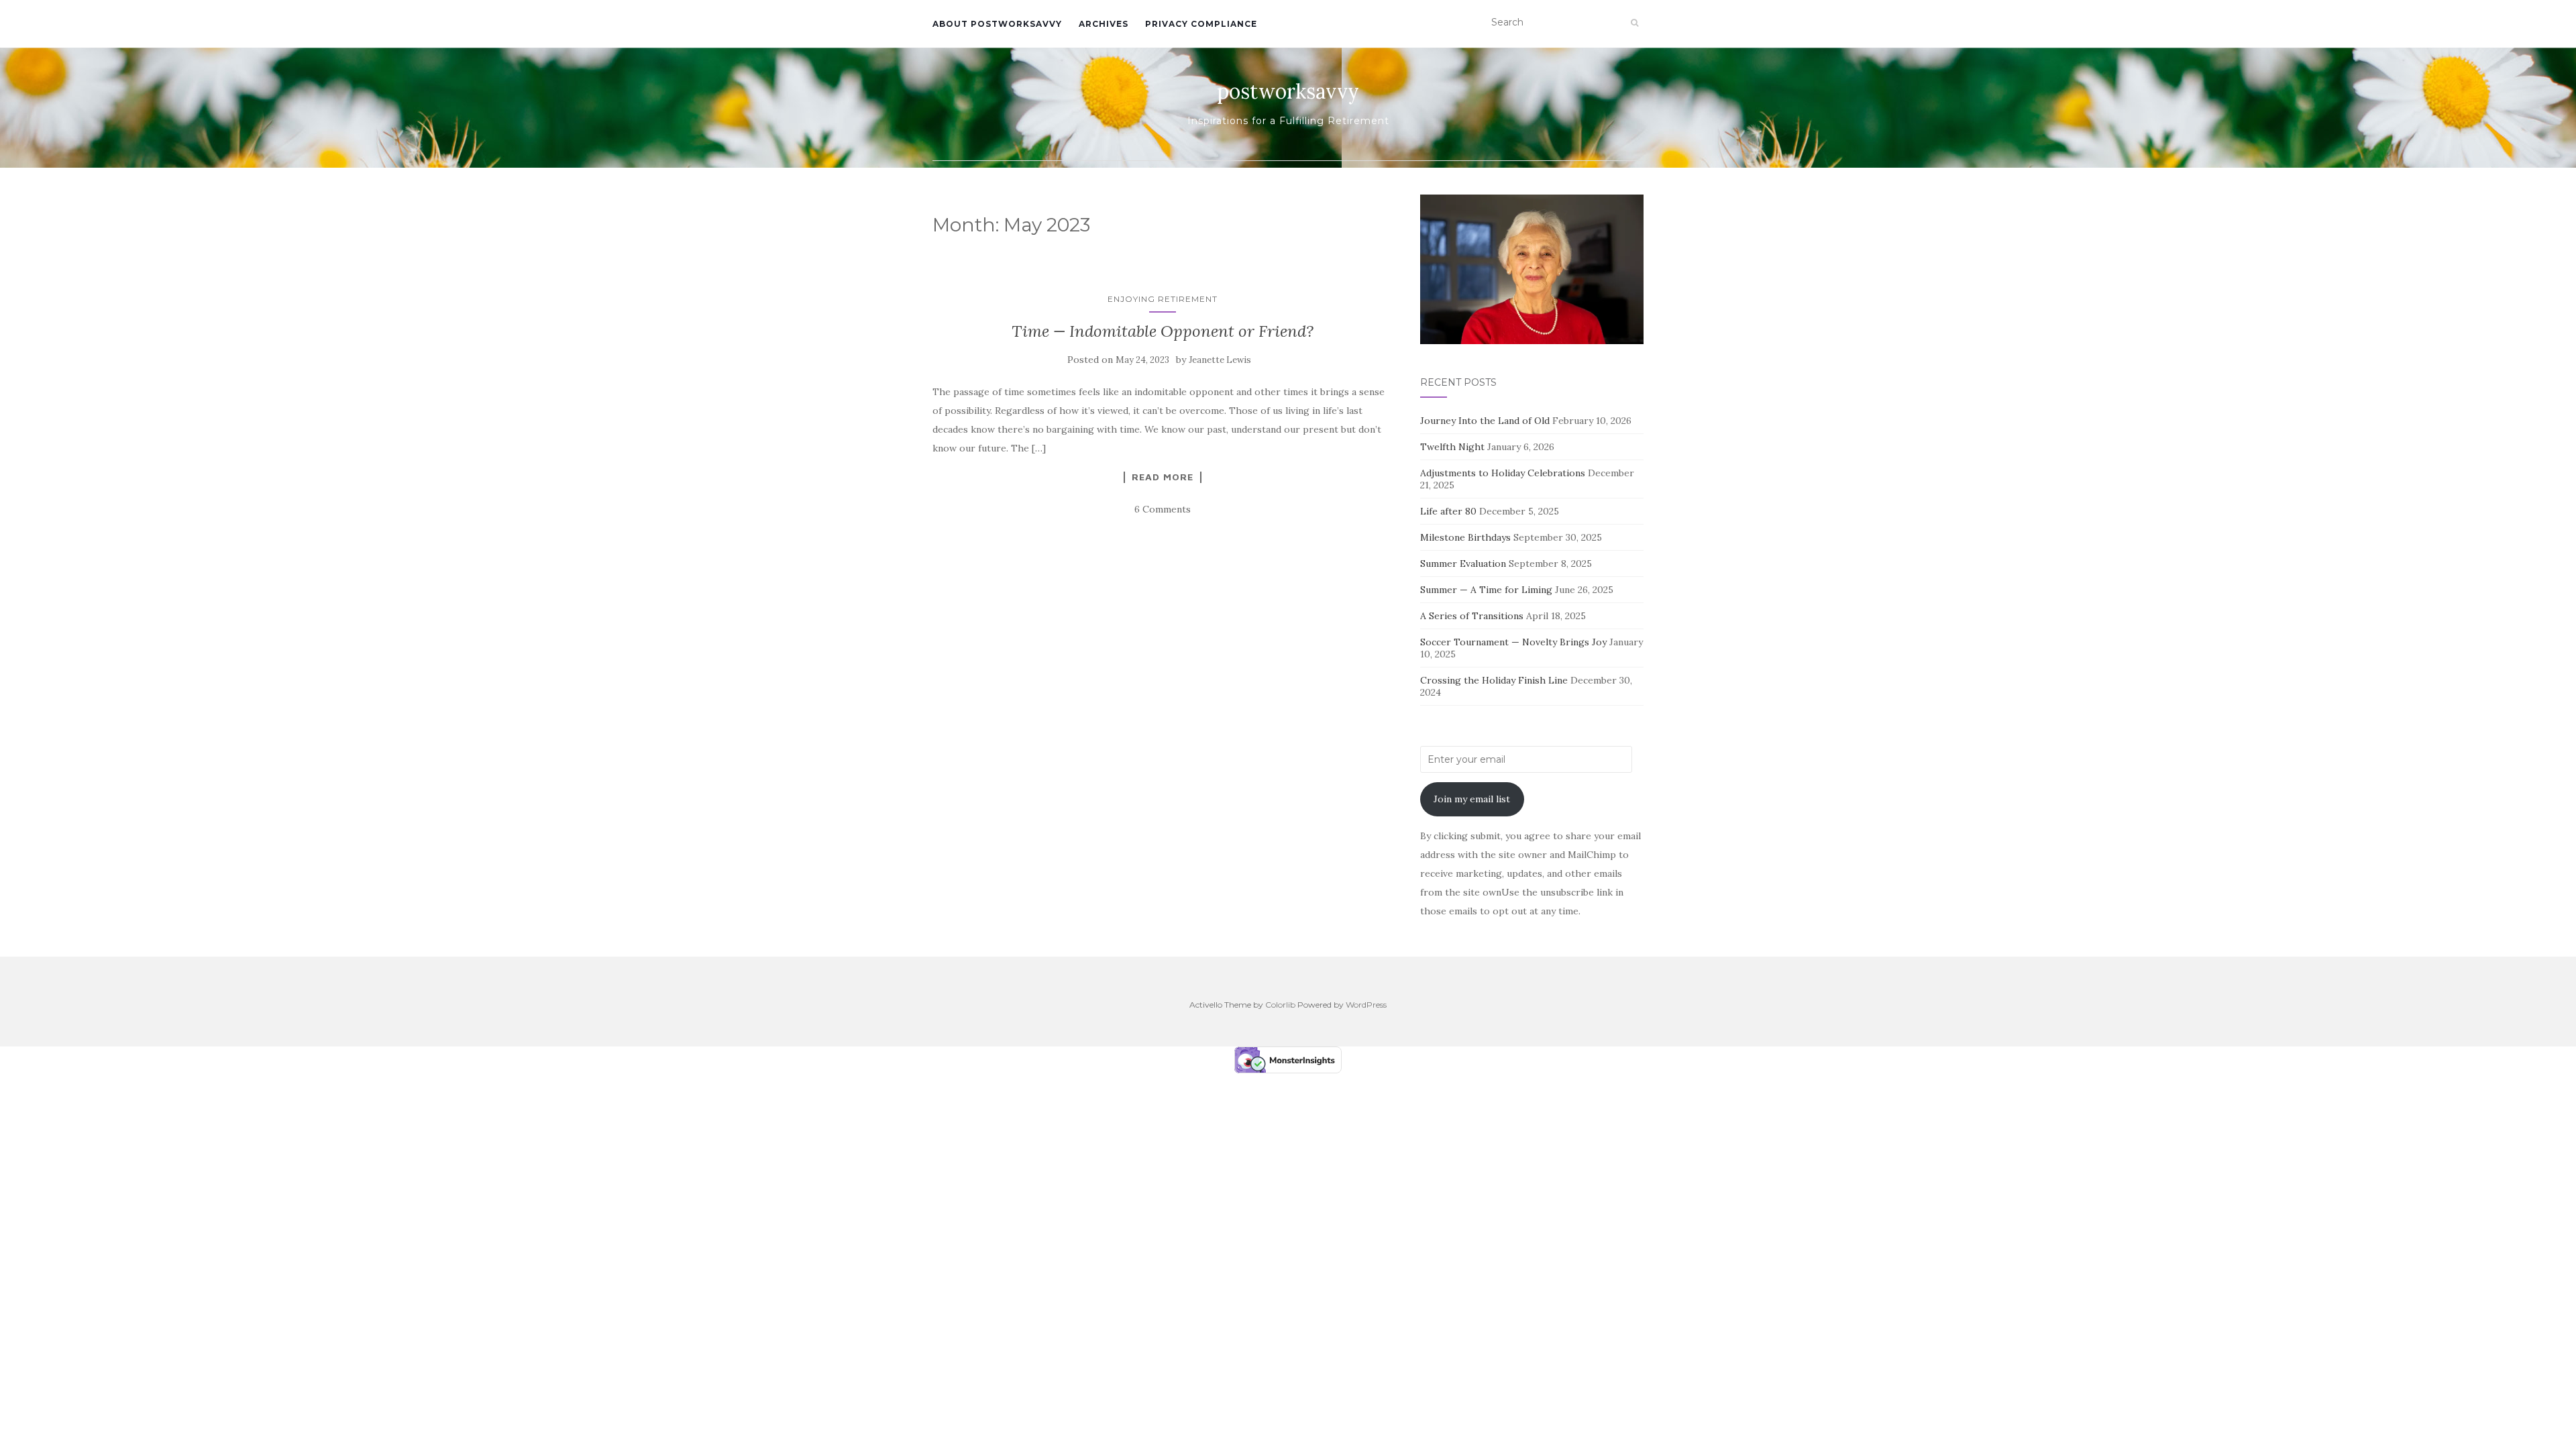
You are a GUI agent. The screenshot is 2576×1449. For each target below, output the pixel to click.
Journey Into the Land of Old (1485, 421)
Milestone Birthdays (1465, 537)
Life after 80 (1448, 511)
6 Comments (1163, 509)
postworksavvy (1288, 91)
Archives (1104, 24)
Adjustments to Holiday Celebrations (1503, 473)
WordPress (1366, 1005)
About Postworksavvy (997, 24)
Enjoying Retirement (1163, 299)
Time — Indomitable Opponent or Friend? (1163, 331)
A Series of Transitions (1472, 616)
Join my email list (1472, 799)
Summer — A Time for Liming (1486, 590)
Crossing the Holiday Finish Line (1494, 680)
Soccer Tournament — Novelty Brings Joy (1513, 642)
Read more (1163, 477)
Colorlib (1280, 1005)
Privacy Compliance (1201, 24)
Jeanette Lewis (1220, 360)
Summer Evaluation (1463, 563)
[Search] (1634, 23)
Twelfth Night (1452, 447)
